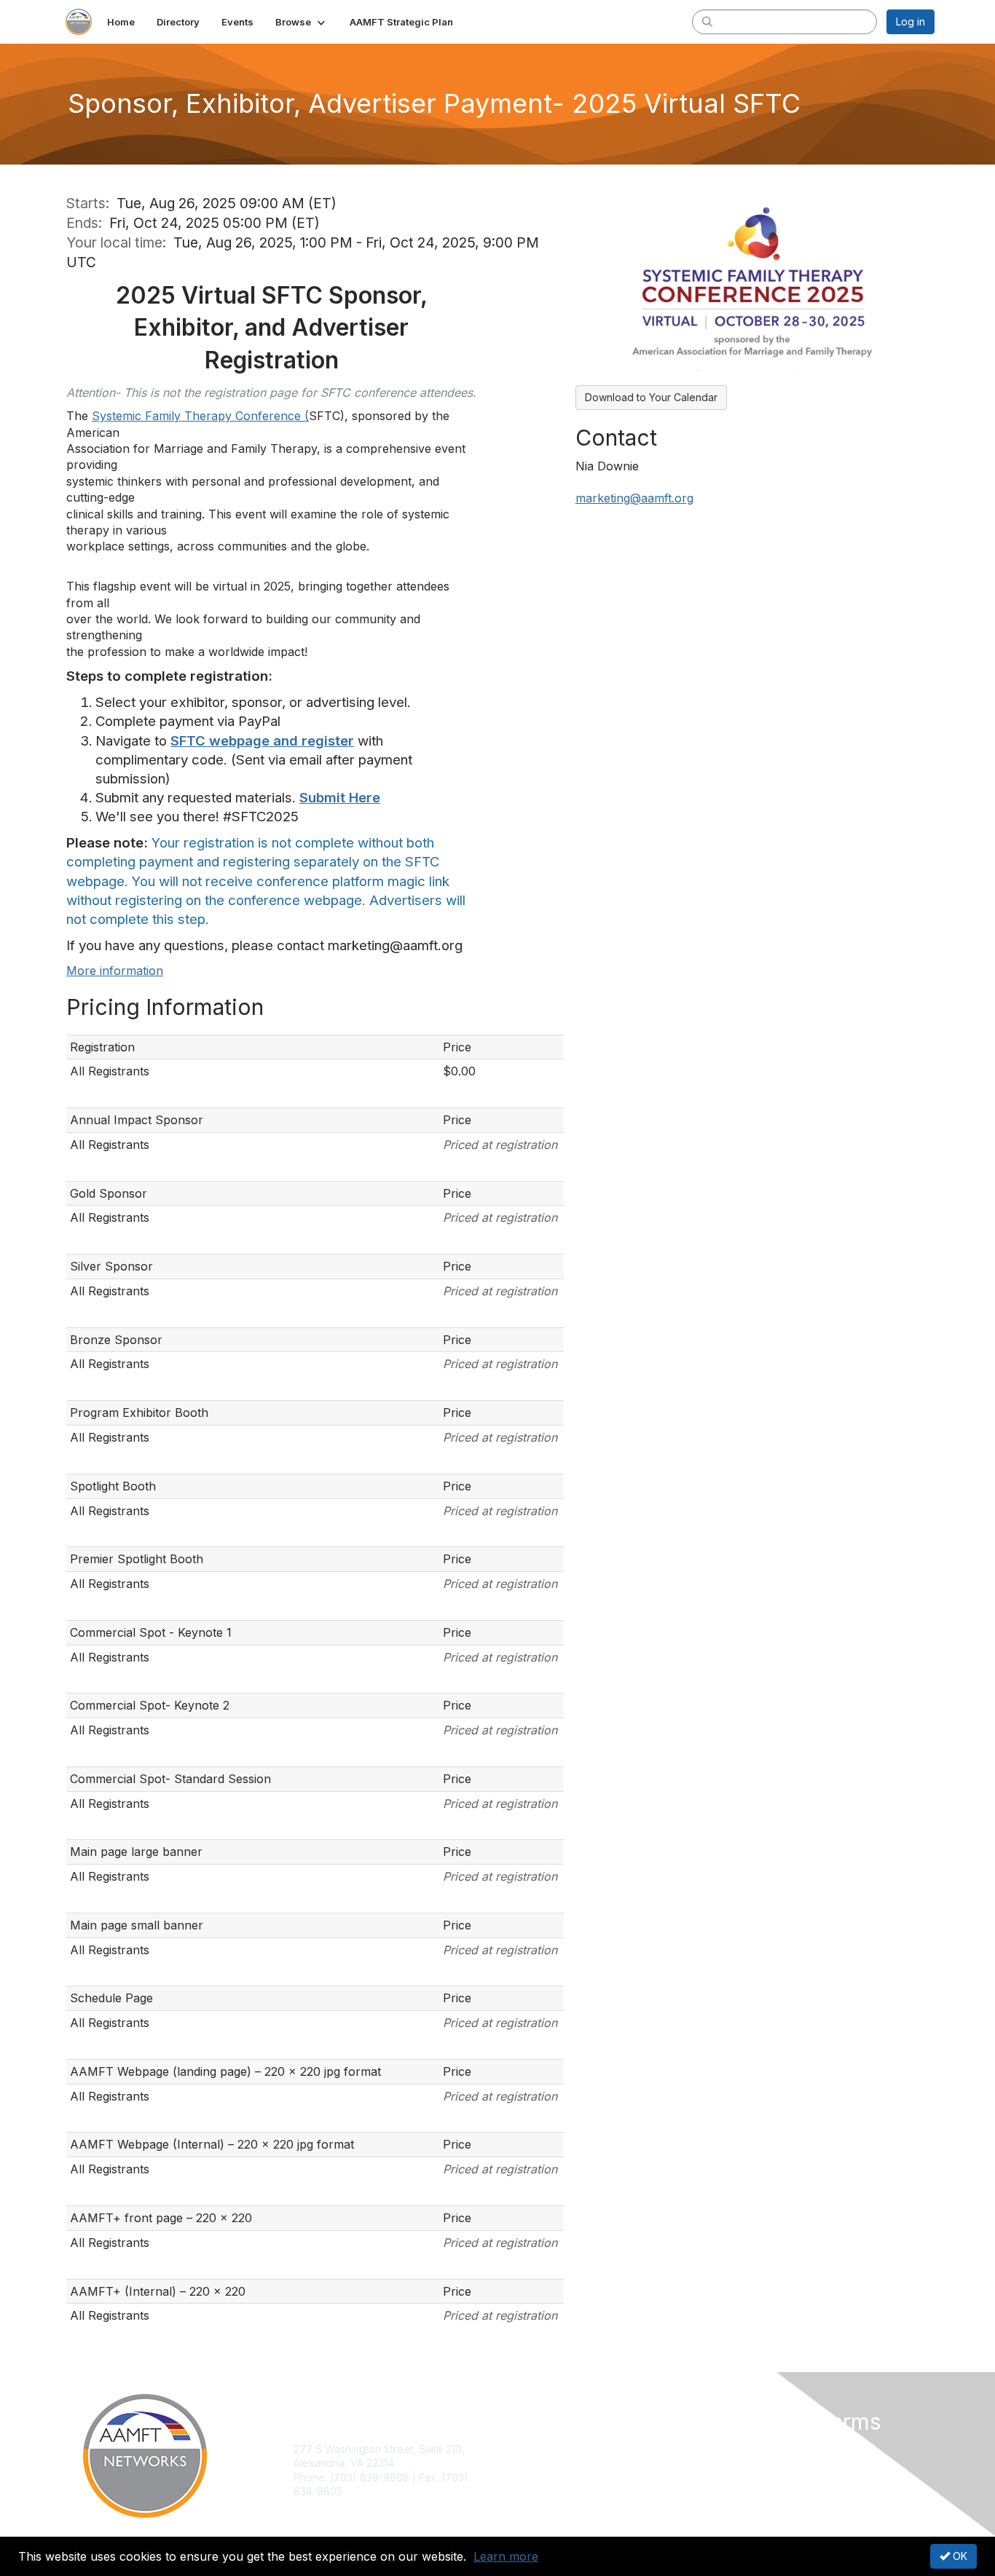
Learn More (531, 2477)
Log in (911, 21)
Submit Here (340, 798)
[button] (302, 22)
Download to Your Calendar (651, 397)
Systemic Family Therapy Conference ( (200, 416)
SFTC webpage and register (262, 741)
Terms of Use (746, 2463)
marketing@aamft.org (634, 498)
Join (514, 2449)
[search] (707, 21)
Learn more (506, 2556)
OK (959, 2556)
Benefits (523, 2463)
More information (115, 971)
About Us (736, 2449)
